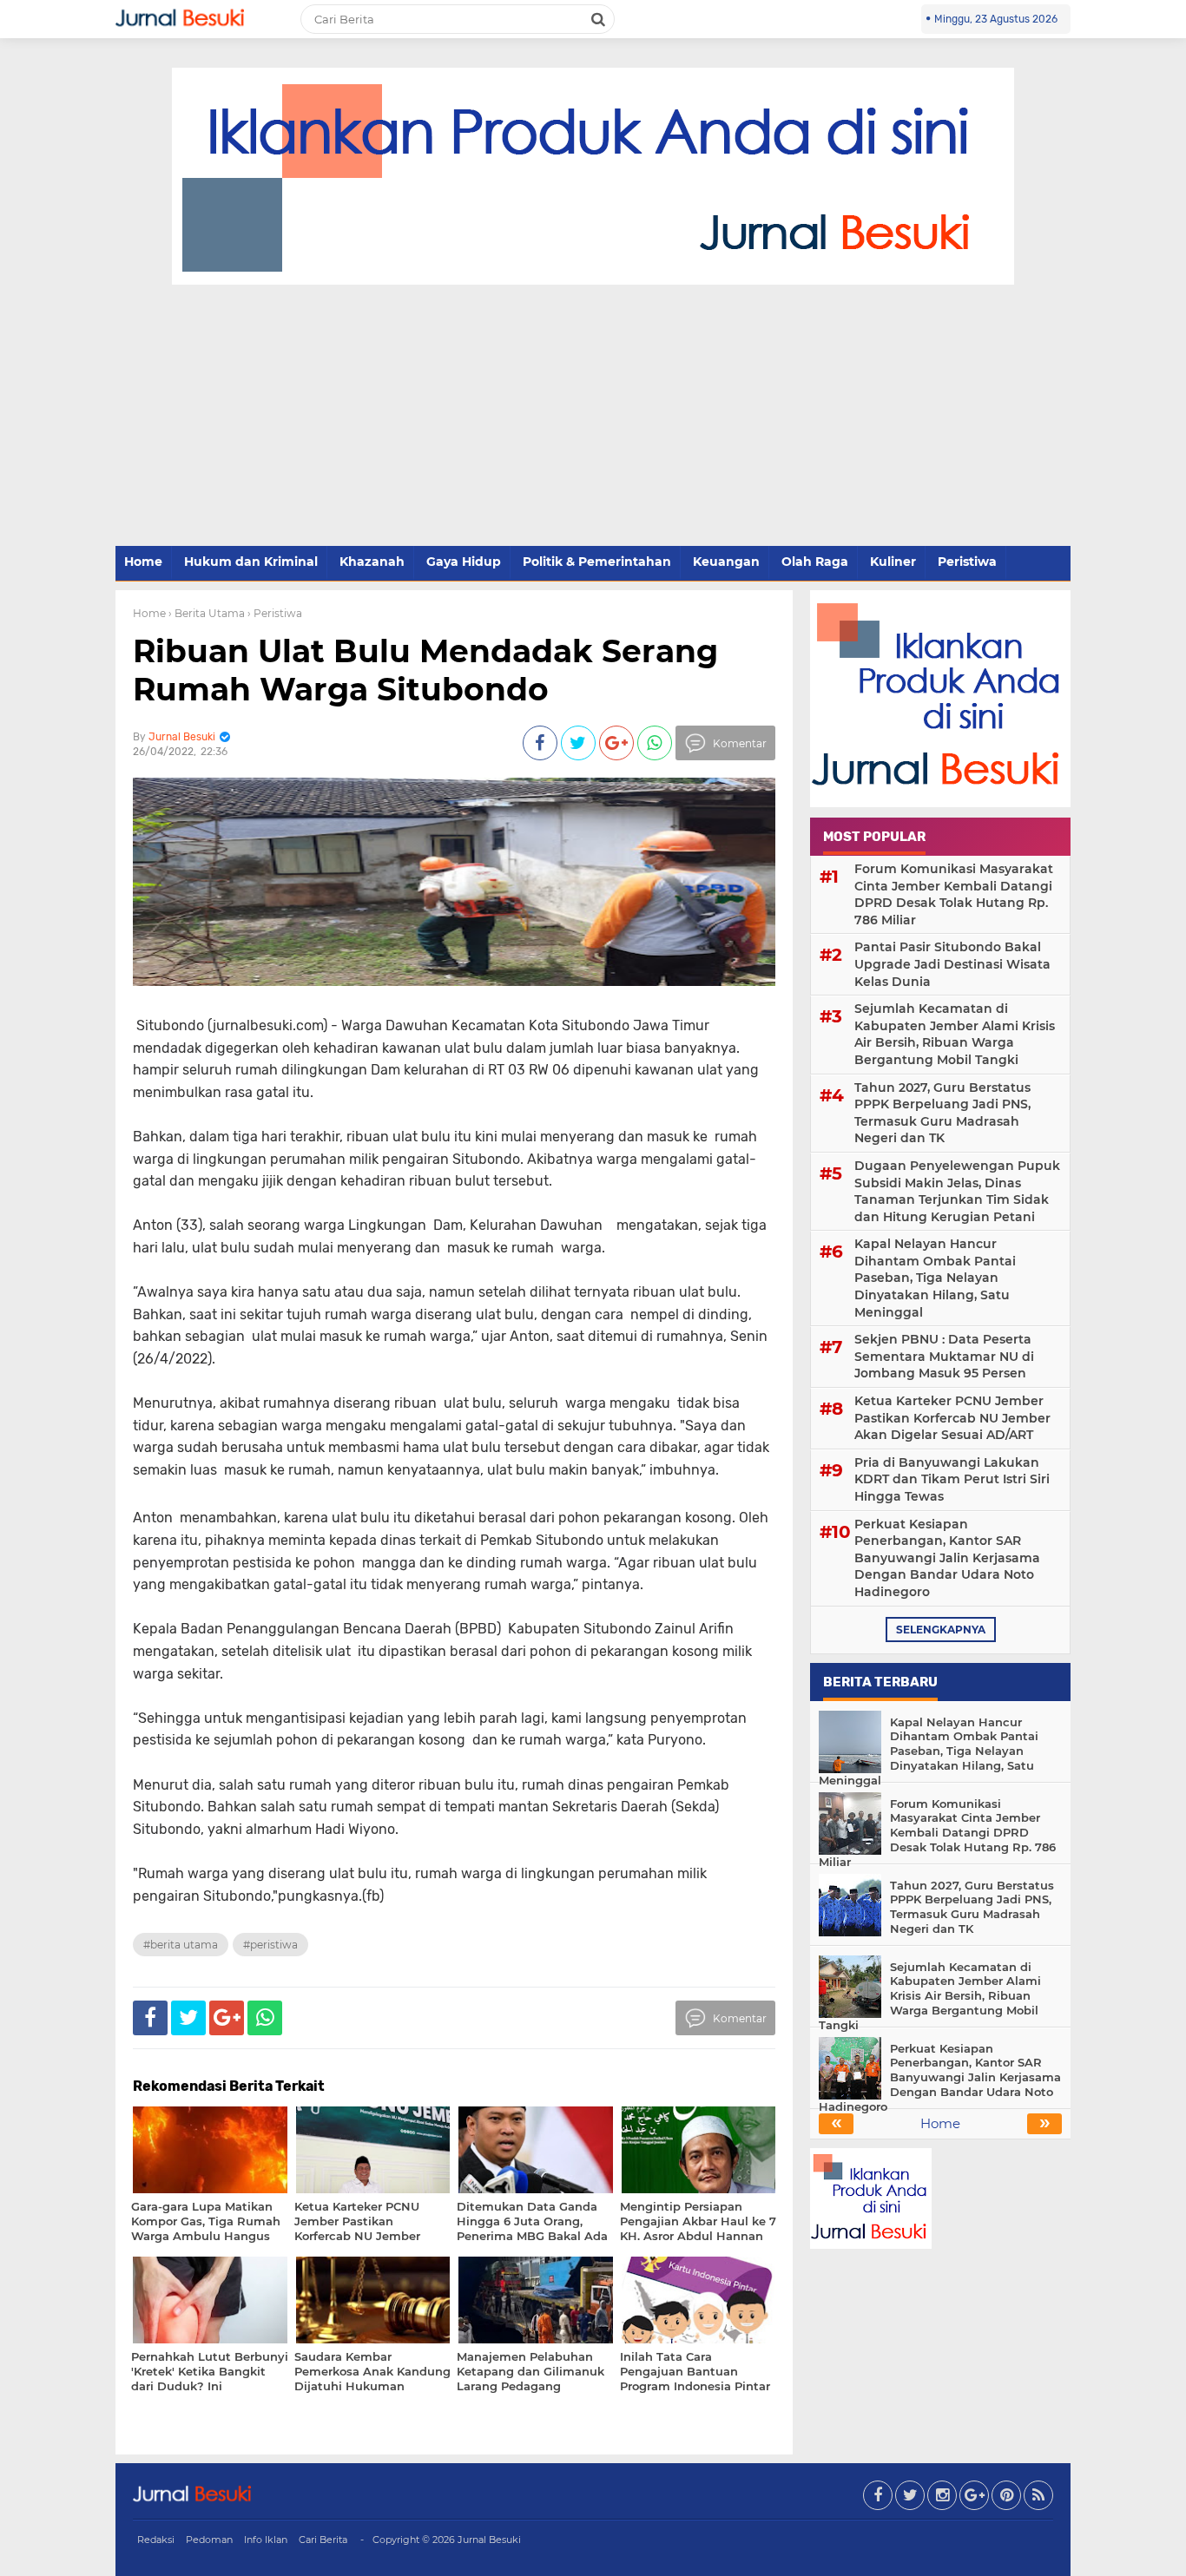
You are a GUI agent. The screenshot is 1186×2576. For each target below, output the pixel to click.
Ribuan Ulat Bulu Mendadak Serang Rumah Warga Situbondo (425, 670)
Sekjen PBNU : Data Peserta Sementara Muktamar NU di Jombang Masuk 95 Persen (944, 1356)
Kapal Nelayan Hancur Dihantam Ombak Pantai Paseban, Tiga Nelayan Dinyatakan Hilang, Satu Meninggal (935, 1278)
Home (143, 562)
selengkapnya (941, 1630)
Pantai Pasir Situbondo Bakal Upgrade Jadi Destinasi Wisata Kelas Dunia (952, 964)
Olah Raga (815, 562)
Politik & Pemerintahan (597, 562)
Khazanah (372, 562)
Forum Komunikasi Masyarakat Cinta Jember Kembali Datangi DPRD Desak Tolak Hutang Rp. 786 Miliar (954, 894)
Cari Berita (323, 2540)
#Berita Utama (181, 1945)
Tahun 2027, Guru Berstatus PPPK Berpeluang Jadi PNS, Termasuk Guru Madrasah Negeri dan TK (942, 1113)
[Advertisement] (593, 416)
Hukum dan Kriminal (251, 562)
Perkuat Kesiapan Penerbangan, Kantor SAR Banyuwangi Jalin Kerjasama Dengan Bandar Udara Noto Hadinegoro (947, 1558)
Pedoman (209, 2540)
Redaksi (156, 2540)
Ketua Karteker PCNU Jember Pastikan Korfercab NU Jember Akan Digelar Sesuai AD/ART (952, 1418)
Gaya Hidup (464, 562)
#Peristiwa (270, 1945)
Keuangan (726, 562)
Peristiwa (967, 562)
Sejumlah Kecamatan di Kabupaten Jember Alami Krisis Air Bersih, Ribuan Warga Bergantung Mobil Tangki (955, 1034)
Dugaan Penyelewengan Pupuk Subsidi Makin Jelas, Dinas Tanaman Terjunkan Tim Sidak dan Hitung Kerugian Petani (957, 1191)
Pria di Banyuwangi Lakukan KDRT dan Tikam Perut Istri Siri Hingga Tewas (952, 1479)
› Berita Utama (207, 613)
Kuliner (893, 562)
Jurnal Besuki (489, 2540)
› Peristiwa (275, 613)
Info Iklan (266, 2540)
